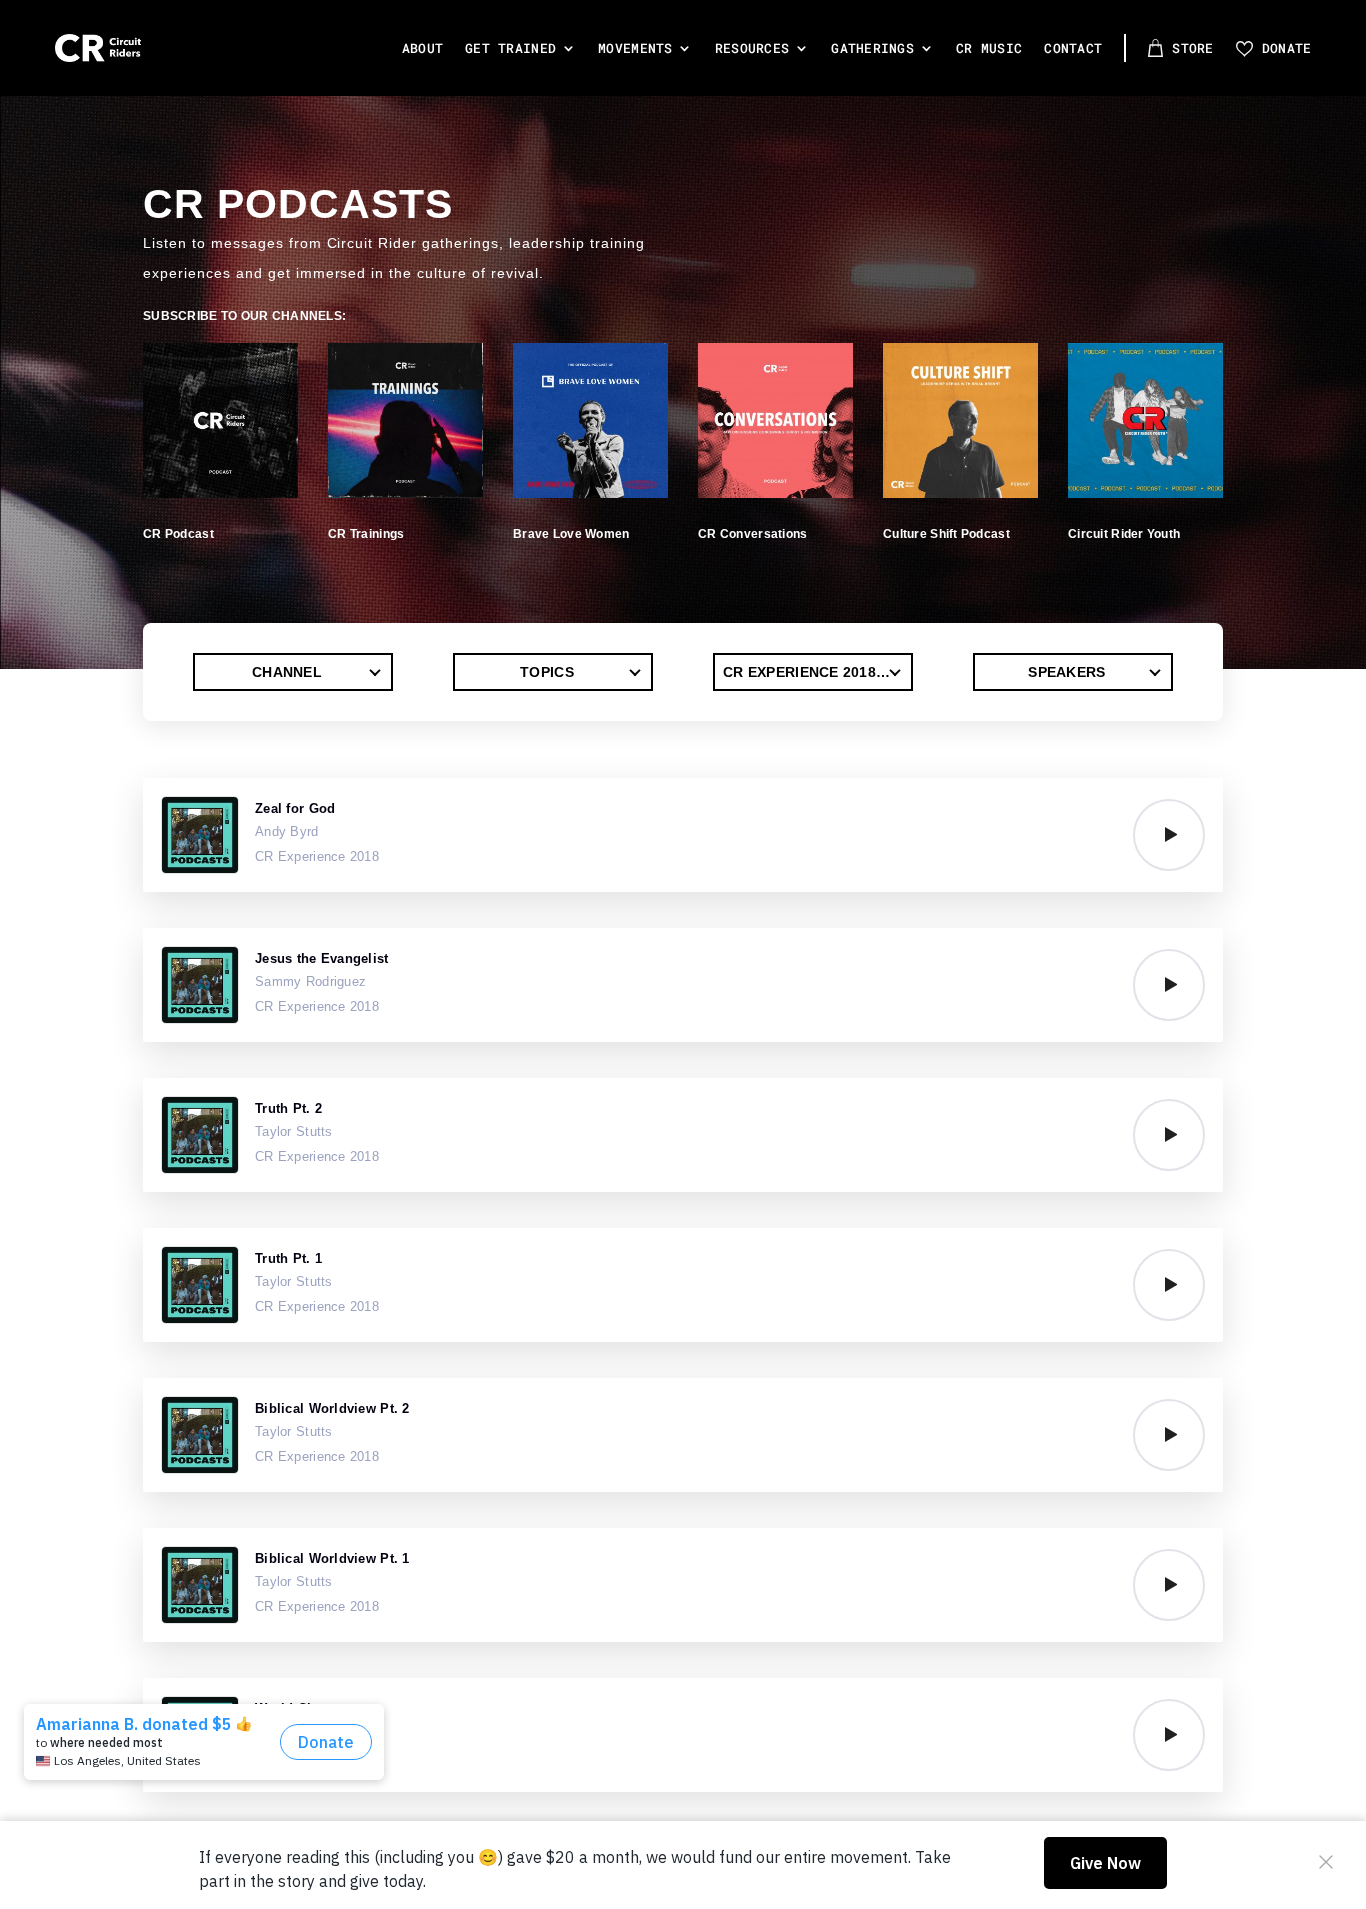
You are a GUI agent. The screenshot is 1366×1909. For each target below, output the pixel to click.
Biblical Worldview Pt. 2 (332, 1408)
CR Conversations (752, 534)
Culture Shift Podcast (946, 534)
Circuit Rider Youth (1124, 534)
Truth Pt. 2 (288, 1108)
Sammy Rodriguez (310, 981)
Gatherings (872, 48)
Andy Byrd (287, 831)
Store (1192, 48)
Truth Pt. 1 (288, 1258)
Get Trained (510, 48)
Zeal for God (295, 808)
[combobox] (293, 672)
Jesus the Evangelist (322, 958)
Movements (635, 48)
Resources (752, 48)
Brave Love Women (571, 534)
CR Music (989, 48)
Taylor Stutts (294, 1131)
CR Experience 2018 (317, 856)
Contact (1073, 48)
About (422, 48)
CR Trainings (366, 534)
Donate (1287, 48)
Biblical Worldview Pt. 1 (332, 1558)
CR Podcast (178, 534)
